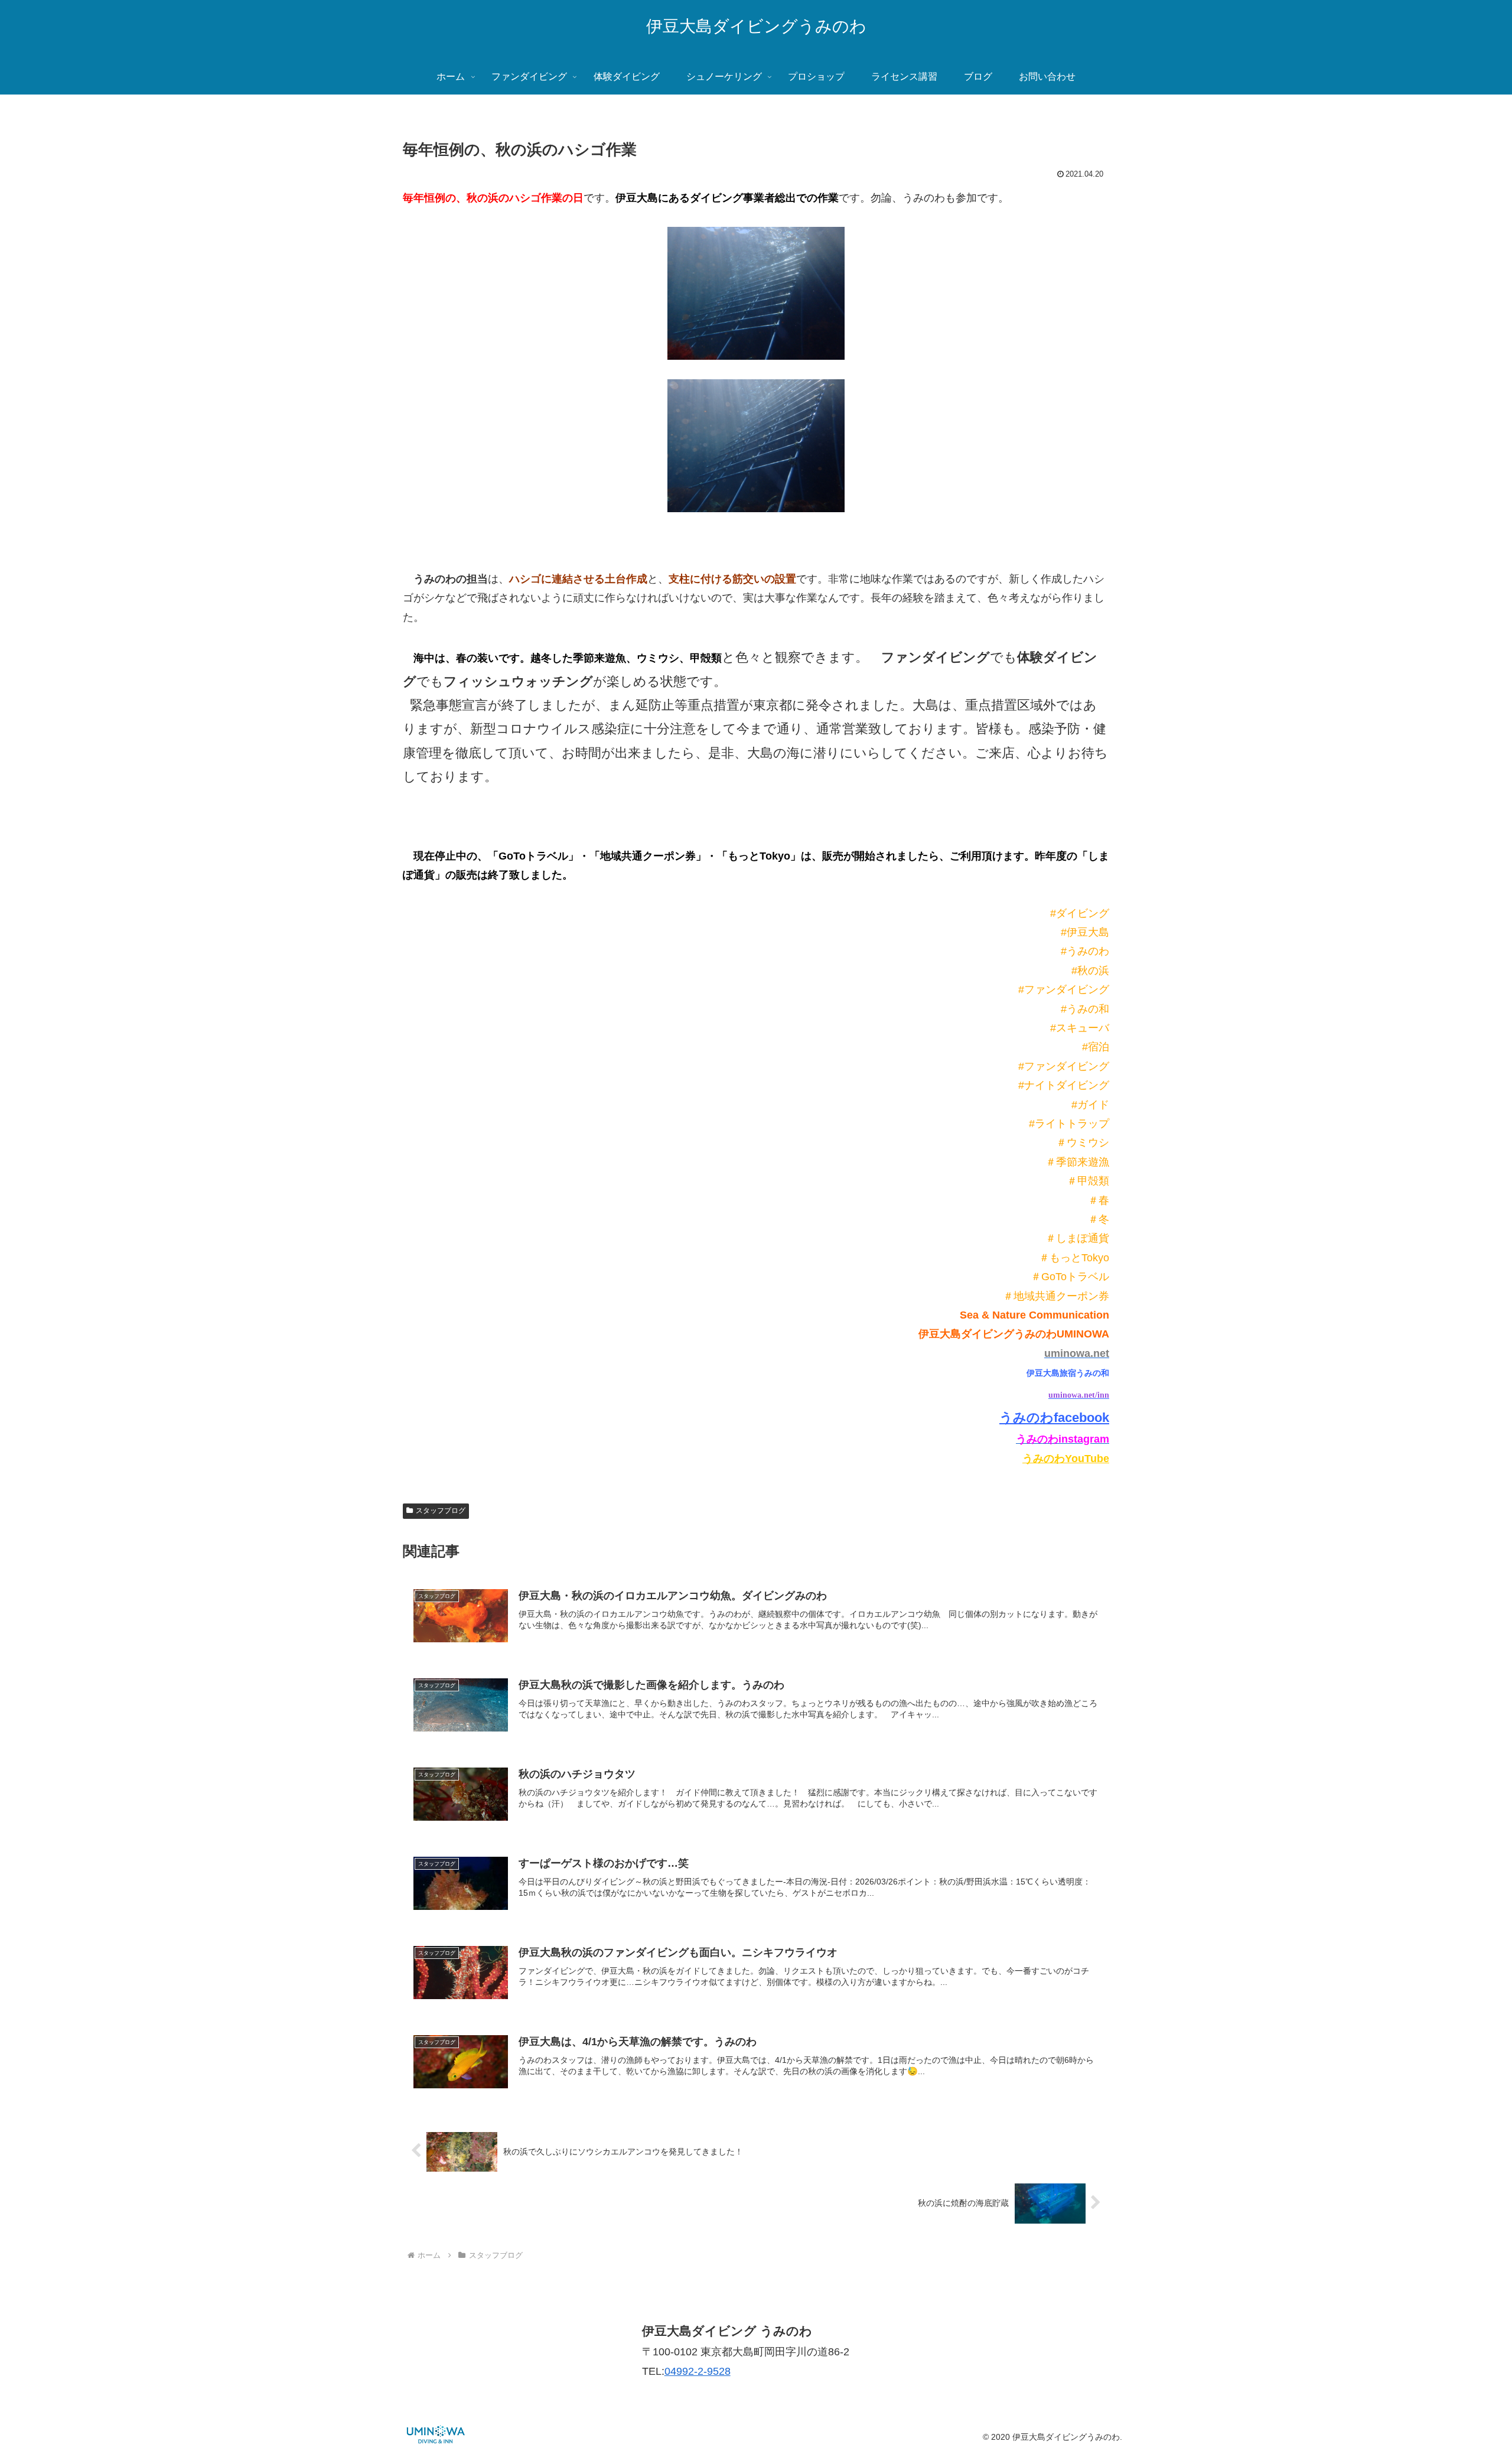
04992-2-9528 (698, 2371)
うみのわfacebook (1054, 1418)
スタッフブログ (441, 1511)
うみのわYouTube (1066, 1459)
